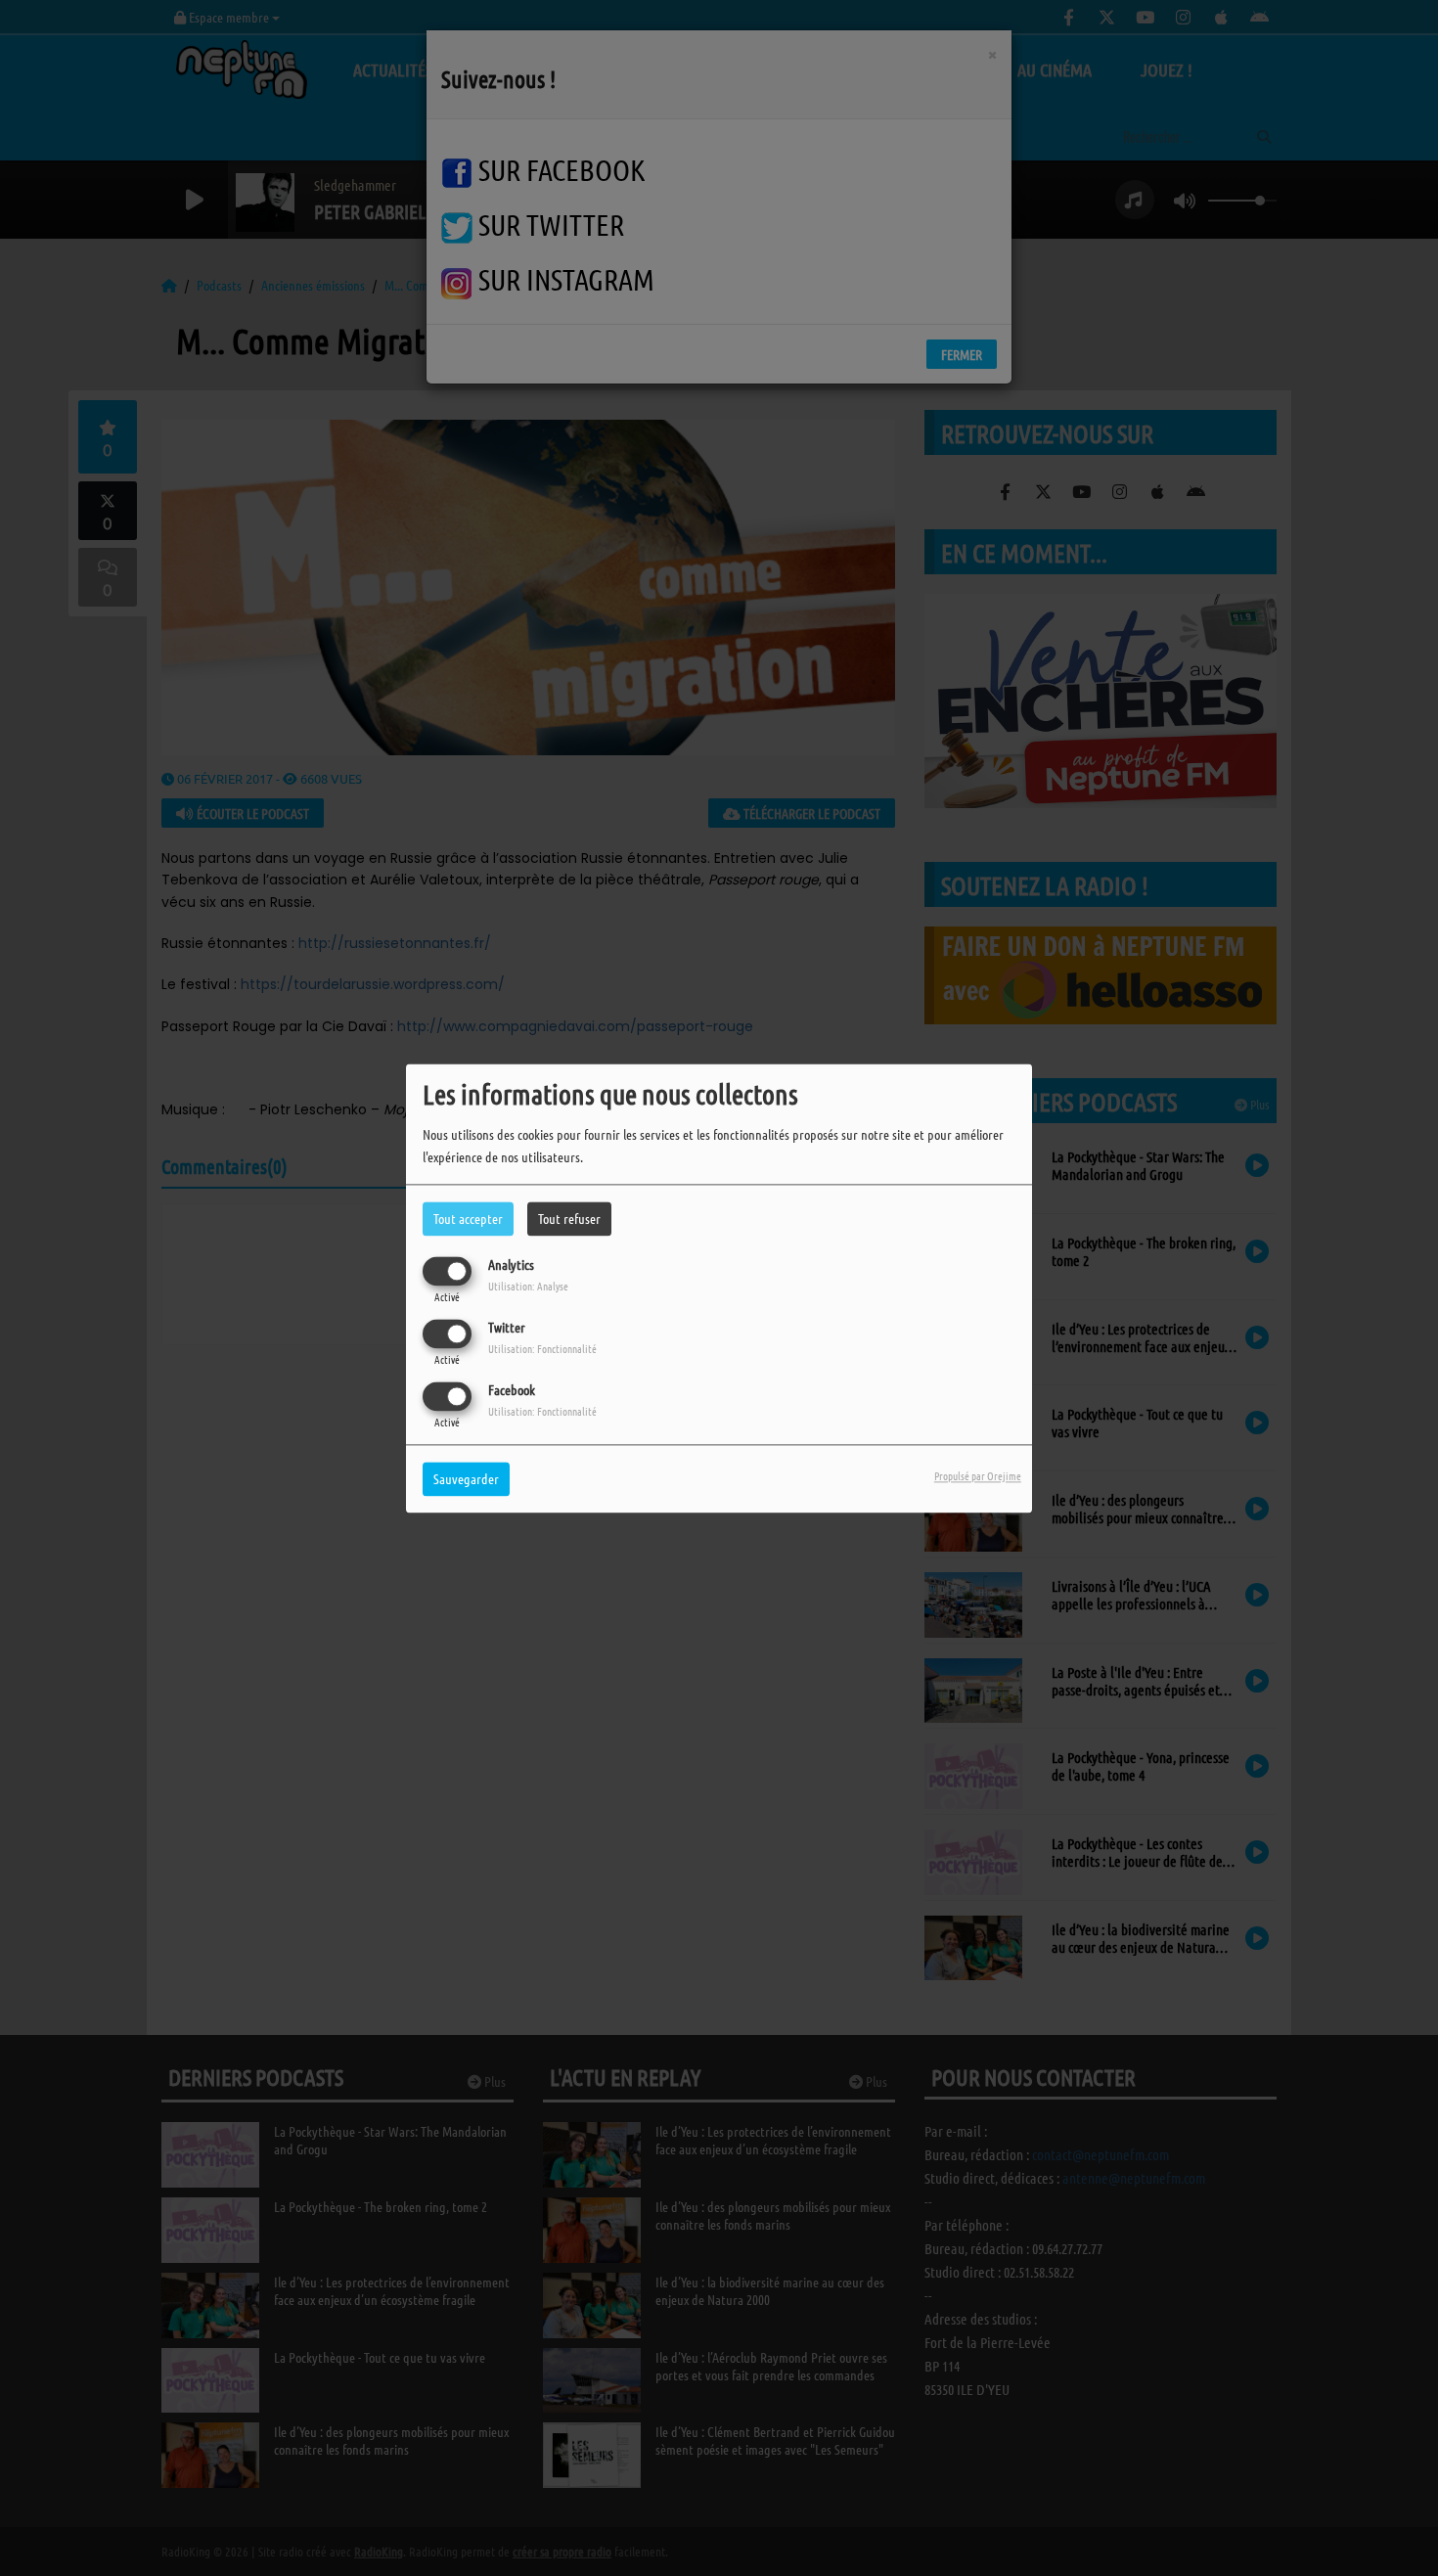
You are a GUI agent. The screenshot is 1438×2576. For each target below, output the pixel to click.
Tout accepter (468, 1218)
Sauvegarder (466, 1478)
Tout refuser (569, 1218)
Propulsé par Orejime (978, 1475)
